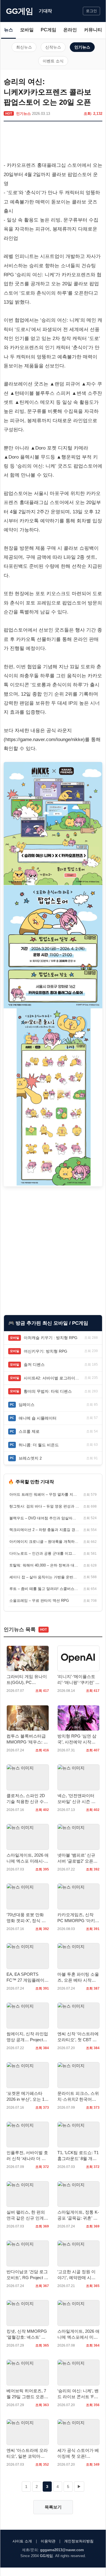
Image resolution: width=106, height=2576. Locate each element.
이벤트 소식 (53, 61)
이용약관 (48, 2541)
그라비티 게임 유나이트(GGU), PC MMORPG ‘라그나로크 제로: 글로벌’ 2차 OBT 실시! (27, 1680)
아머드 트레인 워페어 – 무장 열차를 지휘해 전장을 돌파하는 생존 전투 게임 (44, 1494)
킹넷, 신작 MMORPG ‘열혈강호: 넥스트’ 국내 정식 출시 (27, 2334)
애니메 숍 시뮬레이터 (38, 1418)
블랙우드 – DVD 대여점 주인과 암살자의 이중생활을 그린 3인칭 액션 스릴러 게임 (44, 1518)
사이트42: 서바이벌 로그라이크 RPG (53, 1378)
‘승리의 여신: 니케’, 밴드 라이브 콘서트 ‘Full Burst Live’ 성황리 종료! (78, 2394)
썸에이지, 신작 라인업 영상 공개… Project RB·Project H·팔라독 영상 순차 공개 (27, 2037)
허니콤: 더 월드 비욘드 (39, 1445)
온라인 (70, 30)
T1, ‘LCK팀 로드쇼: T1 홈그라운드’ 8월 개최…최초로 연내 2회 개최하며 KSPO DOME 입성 (78, 2156)
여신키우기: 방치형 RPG (46, 1351)
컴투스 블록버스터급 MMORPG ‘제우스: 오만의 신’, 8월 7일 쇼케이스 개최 (27, 1739)
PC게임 (48, 30)
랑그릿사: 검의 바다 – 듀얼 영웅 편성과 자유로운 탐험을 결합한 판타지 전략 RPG (44, 1506)
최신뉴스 (24, 47)
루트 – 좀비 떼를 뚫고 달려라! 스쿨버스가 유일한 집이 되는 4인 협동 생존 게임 (44, 1589)
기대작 (45, 11)
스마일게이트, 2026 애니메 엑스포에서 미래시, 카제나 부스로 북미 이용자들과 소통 (78, 2334)
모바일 (27, 30)
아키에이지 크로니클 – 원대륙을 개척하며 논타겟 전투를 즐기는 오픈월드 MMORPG (44, 1542)
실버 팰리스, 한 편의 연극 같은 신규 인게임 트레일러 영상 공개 (27, 2215)
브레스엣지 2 (30, 1458)
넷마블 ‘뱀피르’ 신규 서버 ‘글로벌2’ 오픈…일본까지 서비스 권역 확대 (78, 1858)
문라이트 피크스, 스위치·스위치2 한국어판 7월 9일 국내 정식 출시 (78, 2097)
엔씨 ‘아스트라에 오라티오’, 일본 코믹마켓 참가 (27, 2454)
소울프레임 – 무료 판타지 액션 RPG (39, 1601)
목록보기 (53, 2507)
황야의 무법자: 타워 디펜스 (48, 1391)
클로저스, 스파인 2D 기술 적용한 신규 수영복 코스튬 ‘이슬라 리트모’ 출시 (27, 1799)
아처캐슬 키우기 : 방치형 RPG (51, 1338)
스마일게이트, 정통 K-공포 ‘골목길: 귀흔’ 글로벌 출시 (78, 2215)
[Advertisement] (53, 143)
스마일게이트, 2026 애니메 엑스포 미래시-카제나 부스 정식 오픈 (28, 1858)
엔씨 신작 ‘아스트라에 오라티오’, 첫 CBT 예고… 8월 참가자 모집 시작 (78, 2037)
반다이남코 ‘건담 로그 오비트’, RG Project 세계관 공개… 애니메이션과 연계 (27, 2275)
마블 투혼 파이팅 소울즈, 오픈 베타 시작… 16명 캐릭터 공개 (78, 1977)
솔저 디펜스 (34, 1364)
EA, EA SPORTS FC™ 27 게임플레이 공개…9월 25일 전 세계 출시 (26, 1977)
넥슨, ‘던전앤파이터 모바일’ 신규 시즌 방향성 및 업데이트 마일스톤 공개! (78, 1799)
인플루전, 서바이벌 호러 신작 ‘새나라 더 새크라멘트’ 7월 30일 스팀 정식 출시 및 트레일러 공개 (27, 2156)
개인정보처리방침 (79, 2541)
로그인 (91, 11)
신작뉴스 (53, 47)
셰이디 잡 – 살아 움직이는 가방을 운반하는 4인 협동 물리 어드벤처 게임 (44, 1577)
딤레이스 (27, 1405)
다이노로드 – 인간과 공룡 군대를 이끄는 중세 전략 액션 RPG (44, 1553)
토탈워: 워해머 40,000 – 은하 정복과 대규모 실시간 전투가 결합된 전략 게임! (44, 1565)
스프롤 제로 (29, 1431)
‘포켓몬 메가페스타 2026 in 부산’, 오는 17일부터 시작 (27, 2097)
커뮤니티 (93, 30)
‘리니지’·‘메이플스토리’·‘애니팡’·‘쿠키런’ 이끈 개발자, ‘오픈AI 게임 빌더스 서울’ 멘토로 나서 (78, 1680)
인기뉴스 (82, 47)
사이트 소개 (22, 2541)
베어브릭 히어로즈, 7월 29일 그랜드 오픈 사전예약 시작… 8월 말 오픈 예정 (26, 2394)
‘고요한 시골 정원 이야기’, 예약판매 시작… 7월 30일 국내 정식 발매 (78, 2275)
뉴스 (8, 30)
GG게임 (20, 11)
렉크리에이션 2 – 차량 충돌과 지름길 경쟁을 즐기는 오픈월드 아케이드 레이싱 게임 (44, 1530)
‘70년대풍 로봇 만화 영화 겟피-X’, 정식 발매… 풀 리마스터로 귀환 (27, 1918)
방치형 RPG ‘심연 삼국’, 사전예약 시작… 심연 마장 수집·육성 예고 (77, 1739)
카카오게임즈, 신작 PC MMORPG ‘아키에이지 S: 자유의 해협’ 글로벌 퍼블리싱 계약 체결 (78, 1918)
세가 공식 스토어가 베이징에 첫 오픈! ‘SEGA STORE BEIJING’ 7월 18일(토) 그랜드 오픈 (78, 2454)
